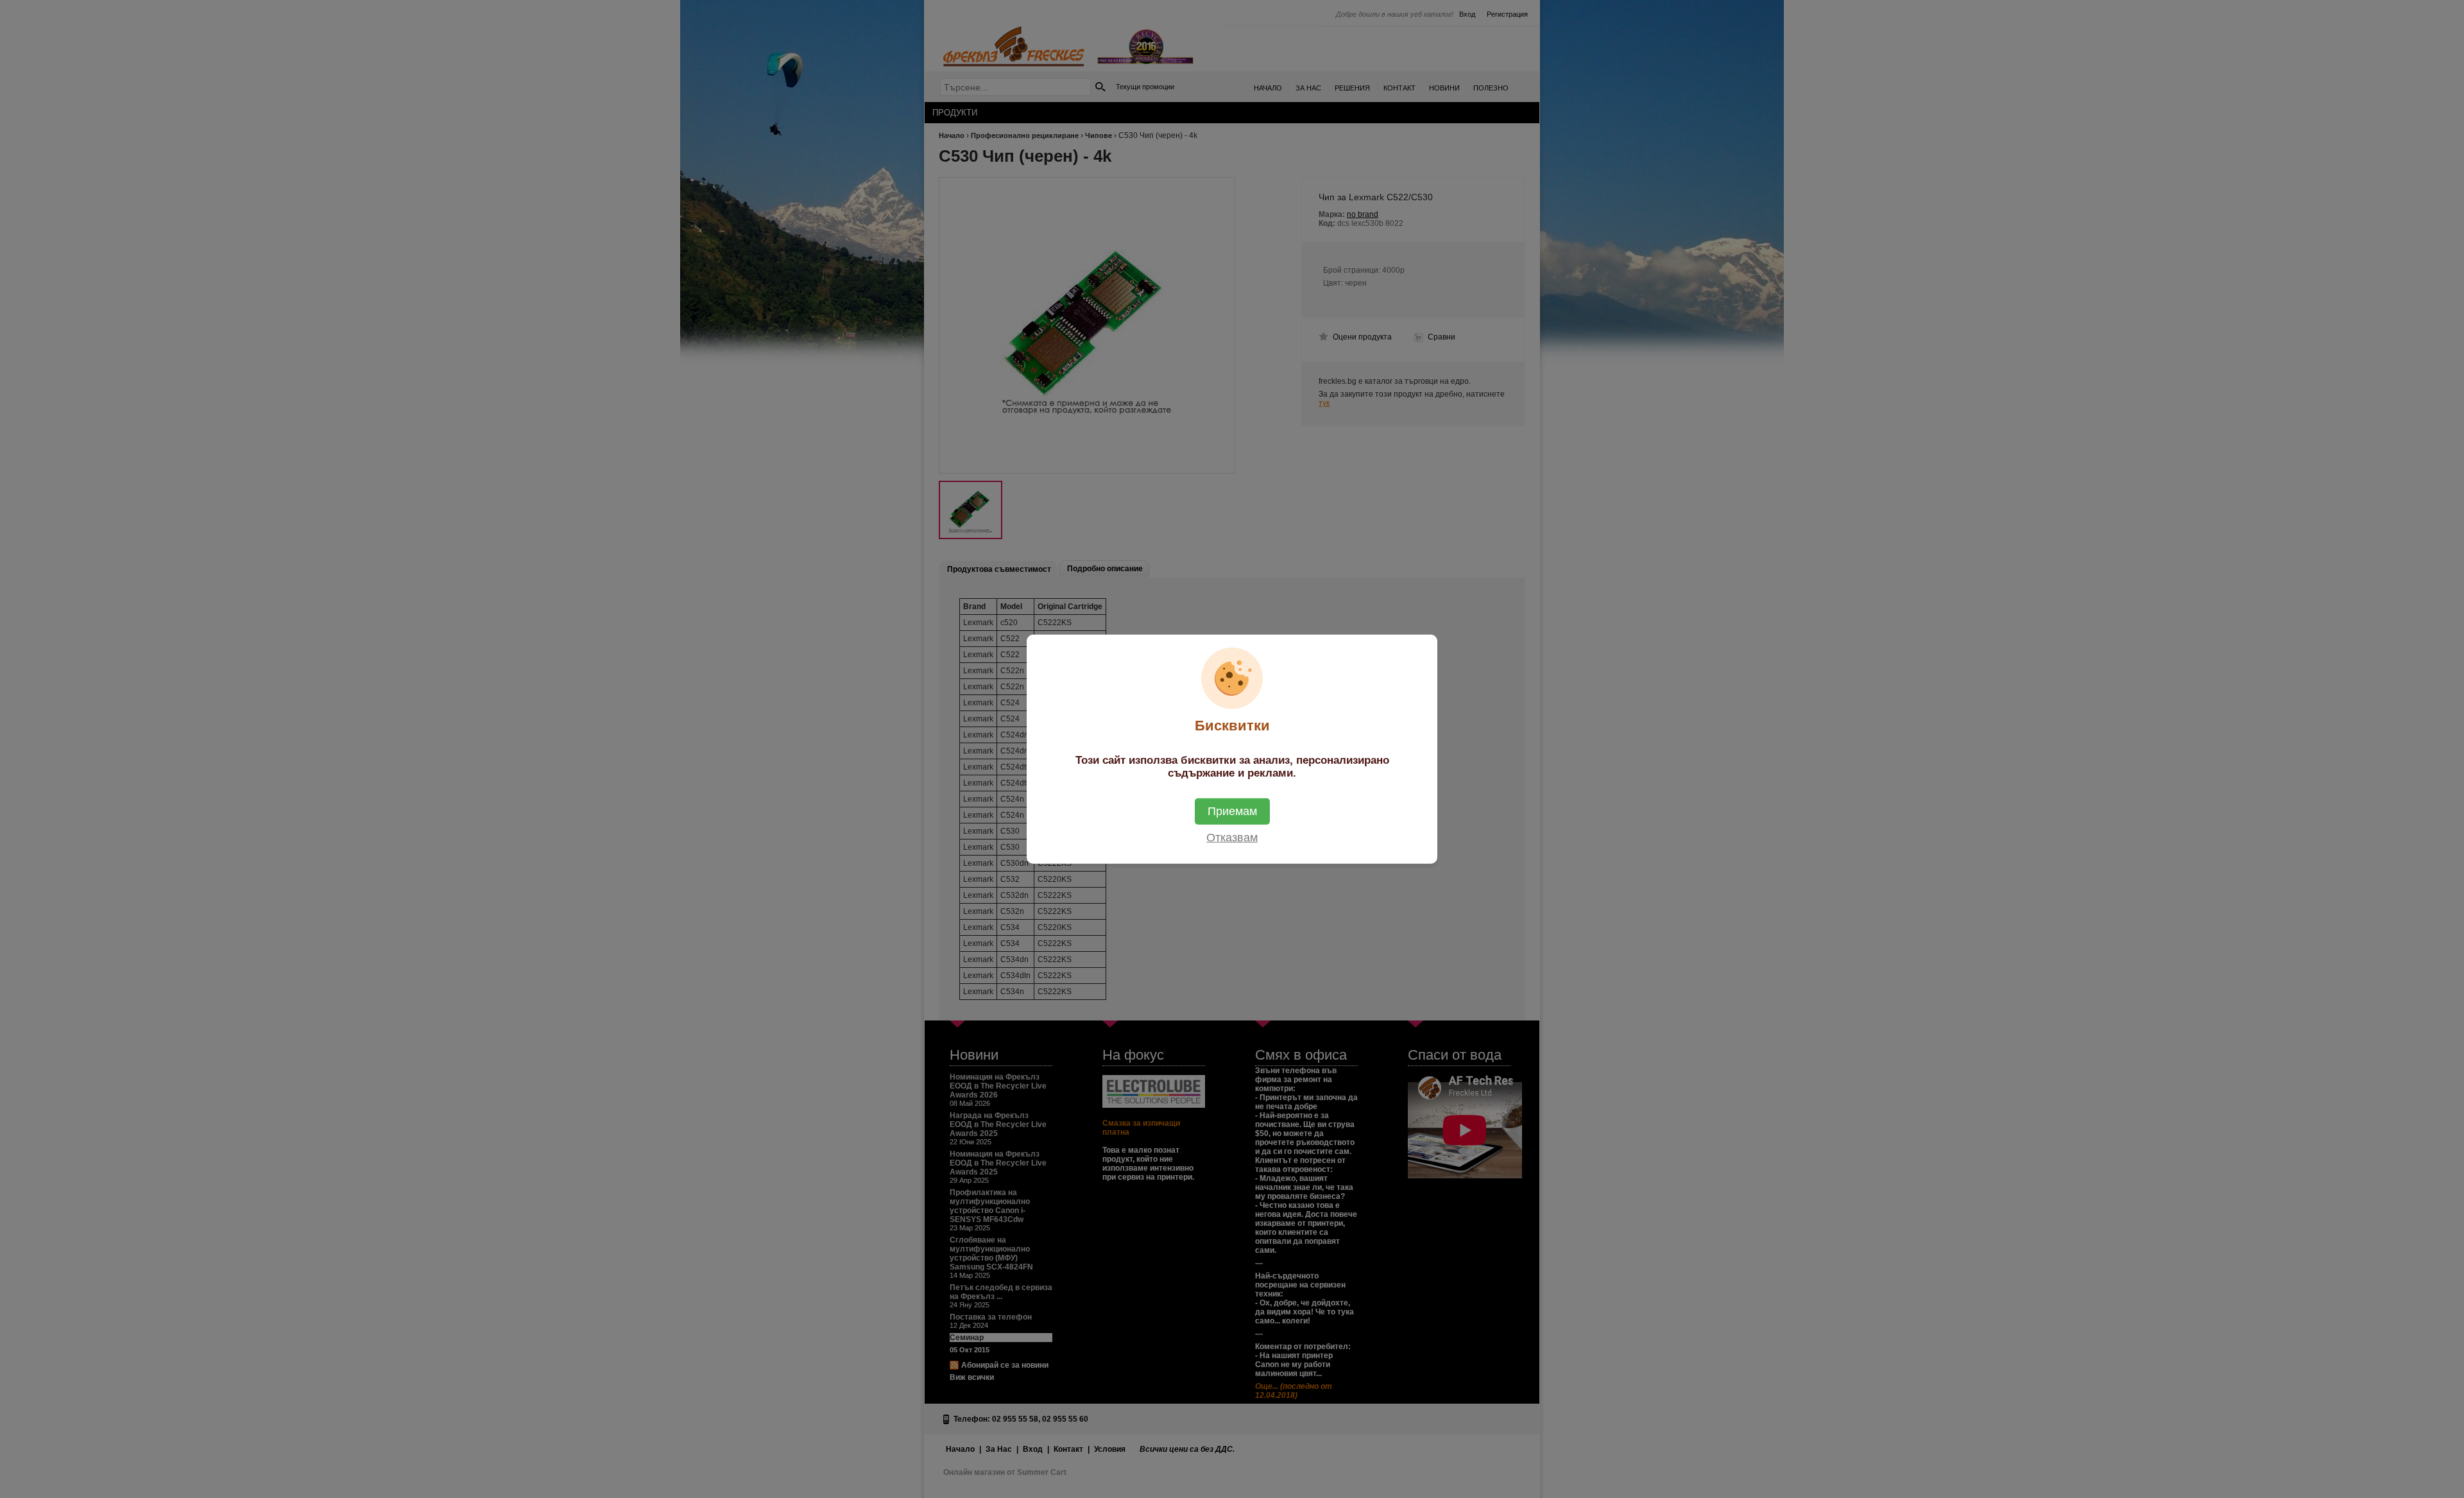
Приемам (1232, 811)
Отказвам (1232, 837)
